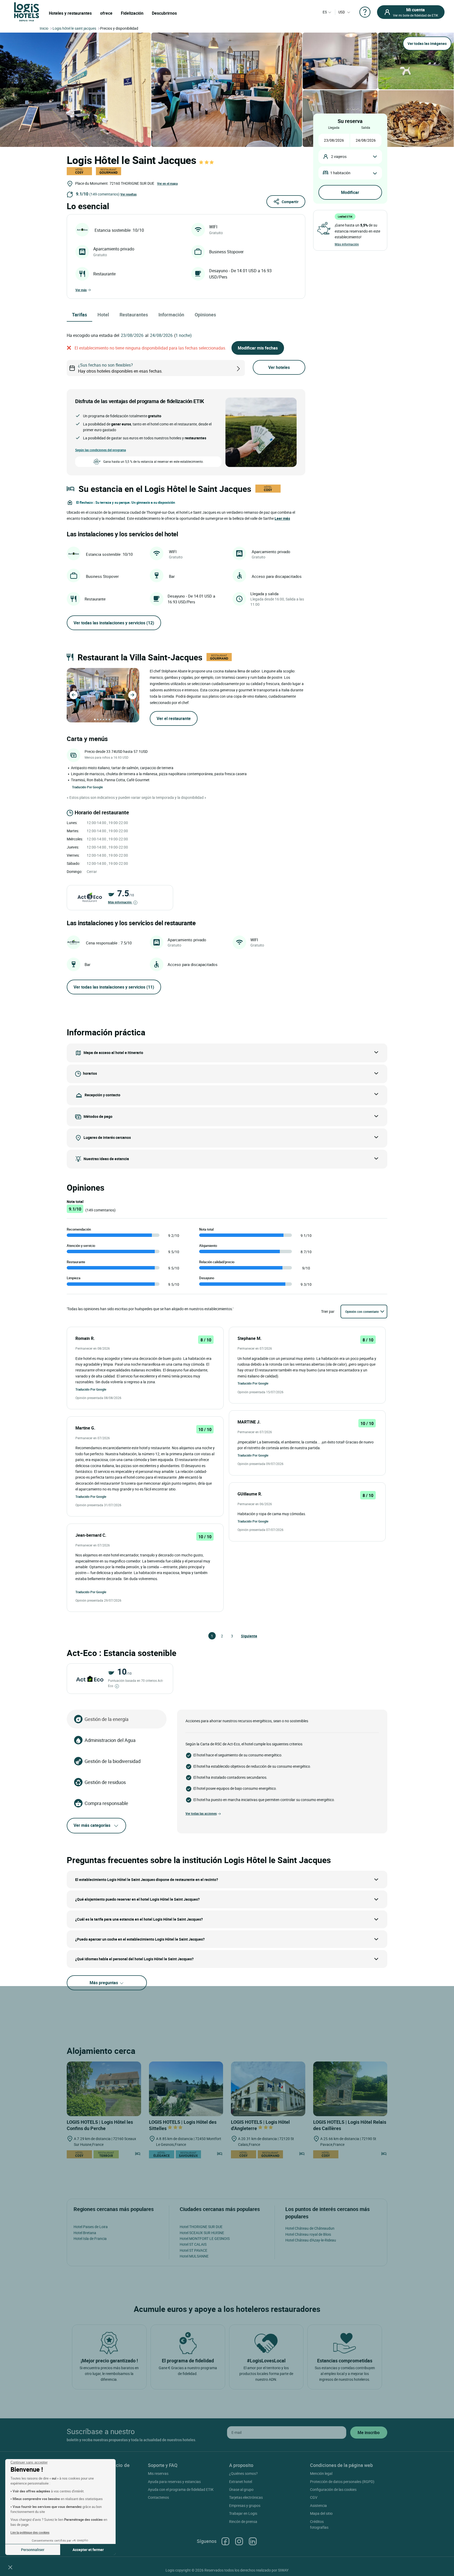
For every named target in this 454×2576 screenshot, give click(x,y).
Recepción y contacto (102, 1095)
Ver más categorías (92, 1825)
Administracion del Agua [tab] (110, 1740)
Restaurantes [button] (134, 315)
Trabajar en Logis (243, 2513)
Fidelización (132, 13)
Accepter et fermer (88, 2550)
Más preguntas (104, 1983)
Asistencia (318, 2505)
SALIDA (366, 127)
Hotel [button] (103, 315)
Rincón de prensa (243, 2521)
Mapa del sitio (321, 2513)
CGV (314, 2497)
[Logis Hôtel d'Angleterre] (268, 2089)
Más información (120, 902)
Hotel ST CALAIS (193, 2244)
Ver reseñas (128, 194)
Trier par (328, 1311)
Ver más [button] (81, 290)
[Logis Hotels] (27, 11)
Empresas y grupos (245, 2505)
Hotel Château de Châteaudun (310, 2228)
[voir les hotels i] (247, 368)
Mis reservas (158, 2473)
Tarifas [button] (79, 315)
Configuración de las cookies (333, 2489)
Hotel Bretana (85, 2233)
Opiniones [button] (205, 315)
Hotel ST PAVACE (194, 2250)
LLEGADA (334, 127)
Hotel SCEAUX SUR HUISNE (202, 2233)
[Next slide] (132, 695)
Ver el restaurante (174, 718)
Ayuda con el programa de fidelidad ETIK (181, 2489)
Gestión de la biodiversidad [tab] (113, 1761)
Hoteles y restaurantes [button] (70, 13)
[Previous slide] (74, 695)
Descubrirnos (164, 13)
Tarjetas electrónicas (246, 2497)
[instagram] (239, 2541)
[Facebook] (225, 2541)
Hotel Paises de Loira (91, 2227)
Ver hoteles (279, 367)
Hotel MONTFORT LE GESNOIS (205, 2238)
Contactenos (158, 2497)
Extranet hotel (241, 2482)
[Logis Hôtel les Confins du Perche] (104, 2089)
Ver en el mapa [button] (167, 183)
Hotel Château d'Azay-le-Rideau (311, 2240)
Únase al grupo (241, 2489)
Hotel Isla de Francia (90, 2238)
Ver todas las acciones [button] (201, 1813)
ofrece (106, 13)
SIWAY (283, 2570)
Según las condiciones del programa (100, 450)
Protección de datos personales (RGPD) (342, 2482)
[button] (10, 2567)
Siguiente (243, 1636)
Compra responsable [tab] (106, 1803)
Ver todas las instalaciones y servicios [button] (114, 623)
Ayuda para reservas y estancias (174, 2482)
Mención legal (321, 2473)
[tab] (95, 719)
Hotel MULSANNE (194, 2256)
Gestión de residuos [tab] (105, 1782)
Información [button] (171, 315)
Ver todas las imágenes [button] (427, 43)
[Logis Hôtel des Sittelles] (186, 2089)
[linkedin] (253, 2541)
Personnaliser (33, 2550)
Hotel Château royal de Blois (308, 2234)
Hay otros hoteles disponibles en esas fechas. (120, 368)
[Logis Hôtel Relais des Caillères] (350, 2089)
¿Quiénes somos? (243, 2473)
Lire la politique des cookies (30, 2532)
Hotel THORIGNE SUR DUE (201, 2227)
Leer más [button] (282, 518)
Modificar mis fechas (258, 348)
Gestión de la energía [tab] (107, 1719)
